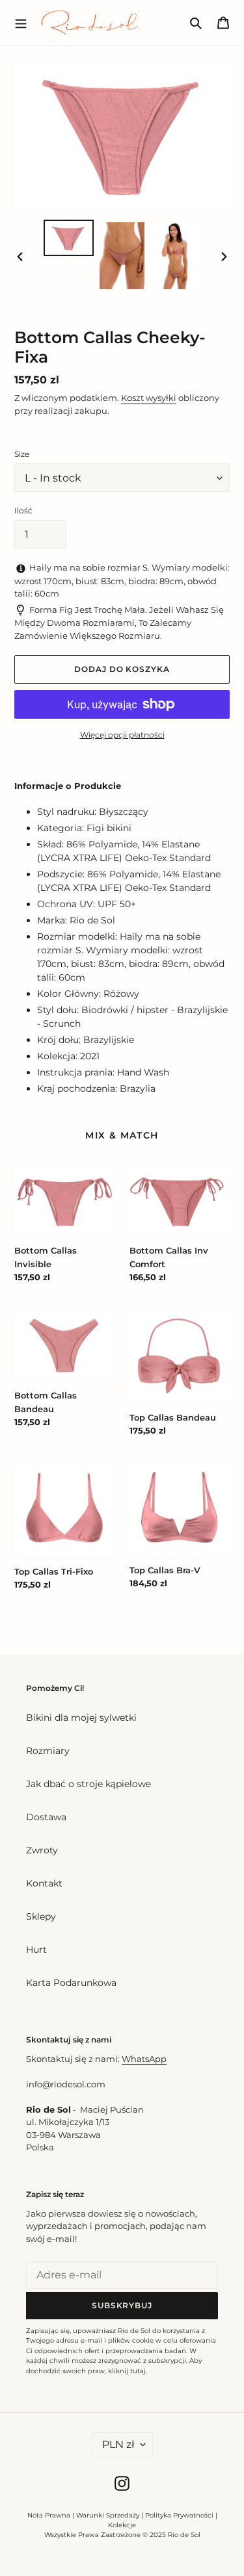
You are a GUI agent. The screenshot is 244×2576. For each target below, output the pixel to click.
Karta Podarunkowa (71, 1983)
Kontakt (44, 1883)
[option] (69, 238)
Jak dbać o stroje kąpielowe (88, 1784)
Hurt (36, 1950)
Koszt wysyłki (149, 398)
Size (22, 454)
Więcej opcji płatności (122, 735)
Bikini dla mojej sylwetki (81, 1718)
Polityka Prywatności (179, 2515)
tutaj (138, 2371)
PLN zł (118, 2444)
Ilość (23, 510)
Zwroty (42, 1850)
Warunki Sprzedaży (108, 2515)
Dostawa (46, 1817)
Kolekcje (122, 2525)
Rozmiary (48, 1751)
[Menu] (21, 22)
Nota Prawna (49, 2515)
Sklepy (41, 1916)
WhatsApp (144, 2059)
